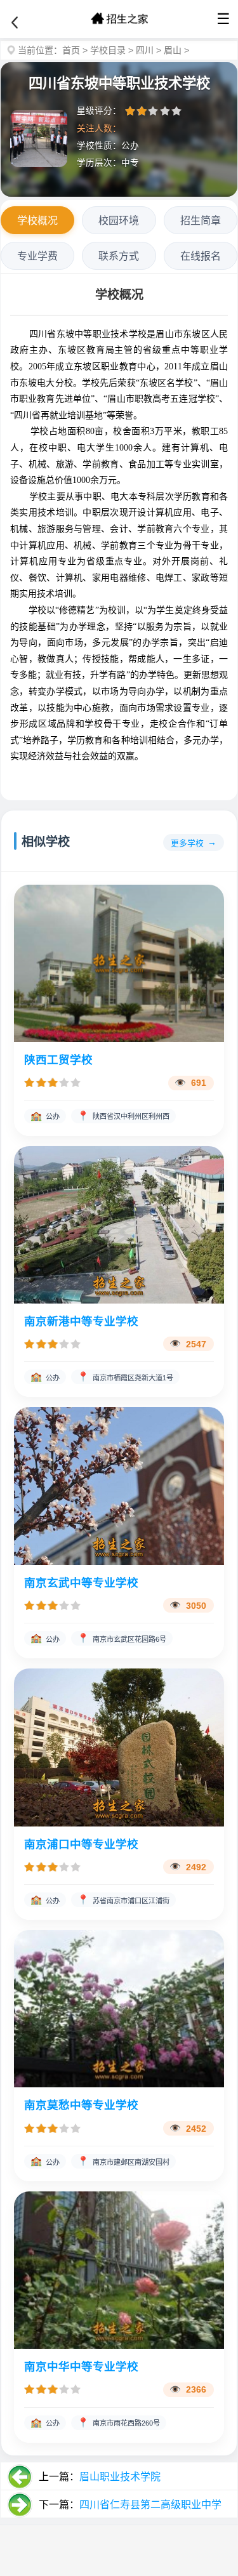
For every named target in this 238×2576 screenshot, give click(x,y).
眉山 (173, 50)
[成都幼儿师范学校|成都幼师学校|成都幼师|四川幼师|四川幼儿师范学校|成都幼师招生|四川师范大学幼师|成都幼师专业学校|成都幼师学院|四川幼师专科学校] (119, 19)
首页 (71, 50)
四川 (145, 50)
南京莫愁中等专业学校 (81, 2105)
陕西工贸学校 (58, 1060)
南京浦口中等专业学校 (81, 1844)
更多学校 (187, 843)
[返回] (15, 23)
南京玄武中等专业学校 (81, 1583)
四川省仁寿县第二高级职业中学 (150, 2505)
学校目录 (108, 50)
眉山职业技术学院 (120, 2477)
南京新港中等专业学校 (81, 1321)
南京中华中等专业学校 (81, 2367)
